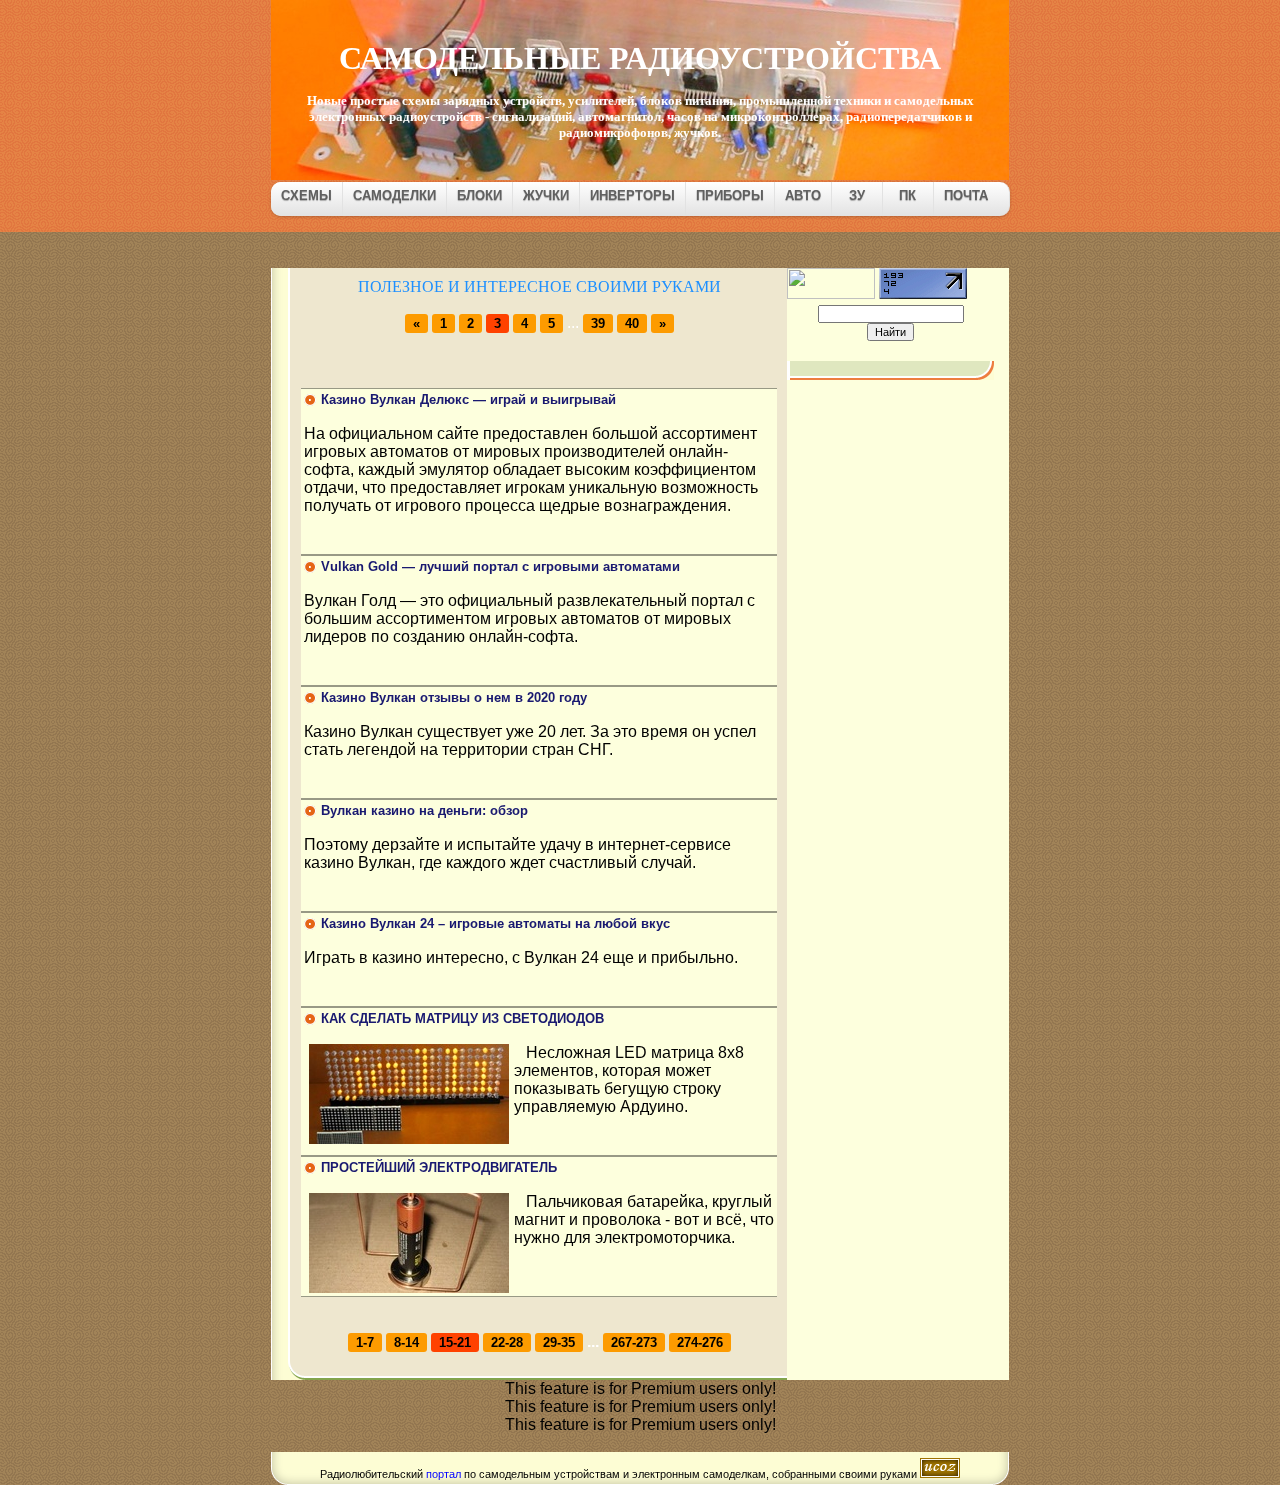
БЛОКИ (479, 195)
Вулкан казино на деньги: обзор (424, 810)
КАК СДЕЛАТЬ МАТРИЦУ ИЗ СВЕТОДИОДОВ (462, 1018)
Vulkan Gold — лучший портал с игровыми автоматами (500, 566)
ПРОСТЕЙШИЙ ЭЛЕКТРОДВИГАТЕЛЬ (439, 1167)
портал (443, 1474)
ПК (907, 195)
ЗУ (857, 195)
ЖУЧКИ (546, 195)
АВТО (803, 195)
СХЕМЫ (306, 195)
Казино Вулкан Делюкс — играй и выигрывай (468, 399)
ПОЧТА (966, 195)
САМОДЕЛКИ (394, 195)
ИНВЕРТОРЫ (632, 195)
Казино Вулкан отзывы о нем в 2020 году (454, 697)
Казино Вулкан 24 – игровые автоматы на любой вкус (495, 923)
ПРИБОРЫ (730, 195)
